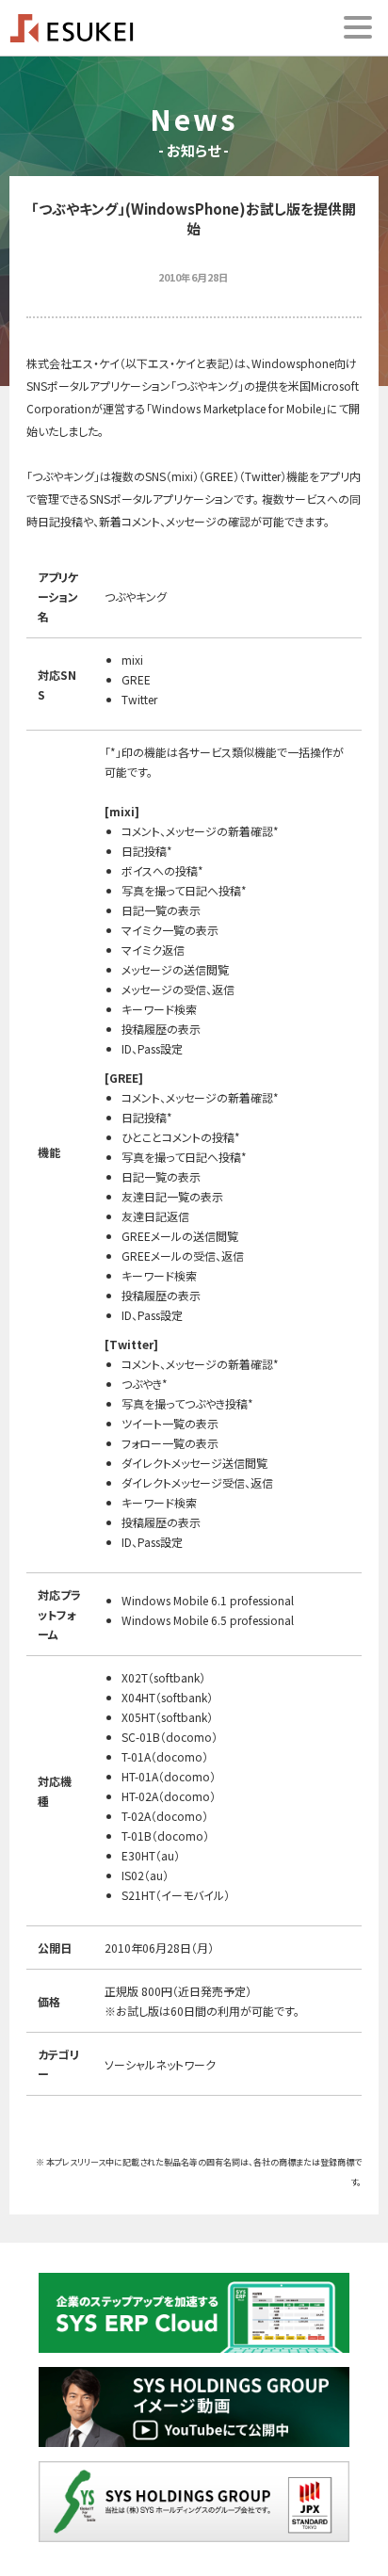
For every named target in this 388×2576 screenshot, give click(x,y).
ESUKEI (72, 28)
